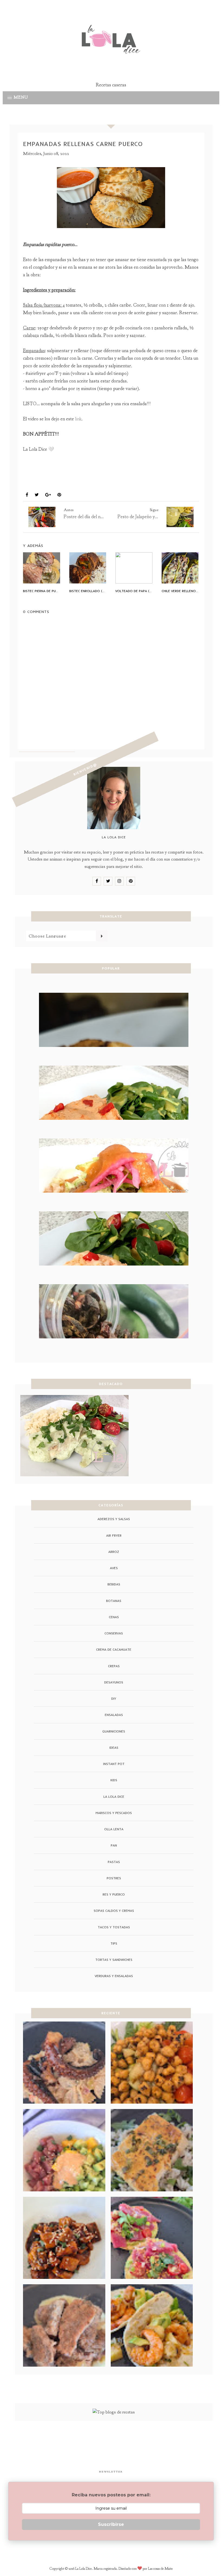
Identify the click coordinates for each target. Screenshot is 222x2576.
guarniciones (114, 1731)
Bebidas (114, 1584)
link (78, 419)
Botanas (114, 1601)
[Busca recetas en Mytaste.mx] (114, 2412)
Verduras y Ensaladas (114, 1976)
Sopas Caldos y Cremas (114, 1911)
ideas (114, 1748)
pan (30, 482)
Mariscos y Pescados (114, 1813)
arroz (114, 1552)
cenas (114, 1617)
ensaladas (114, 1715)
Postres (114, 1878)
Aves (114, 1568)
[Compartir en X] (37, 495)
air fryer (114, 1535)
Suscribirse (111, 2524)
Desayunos (114, 1682)
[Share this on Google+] (48, 495)
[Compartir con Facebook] (27, 495)
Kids (114, 1780)
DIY (114, 1699)
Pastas (114, 1862)
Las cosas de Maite (160, 2569)
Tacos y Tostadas (114, 1927)
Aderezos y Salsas (114, 1519)
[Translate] (102, 936)
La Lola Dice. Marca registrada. (97, 2569)
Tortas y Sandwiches (114, 1960)
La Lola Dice (114, 1797)
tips (114, 1943)
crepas (114, 1666)
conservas (114, 1633)
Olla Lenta (114, 1829)
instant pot (114, 1764)
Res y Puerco (56, 482)
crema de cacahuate (114, 1649)
